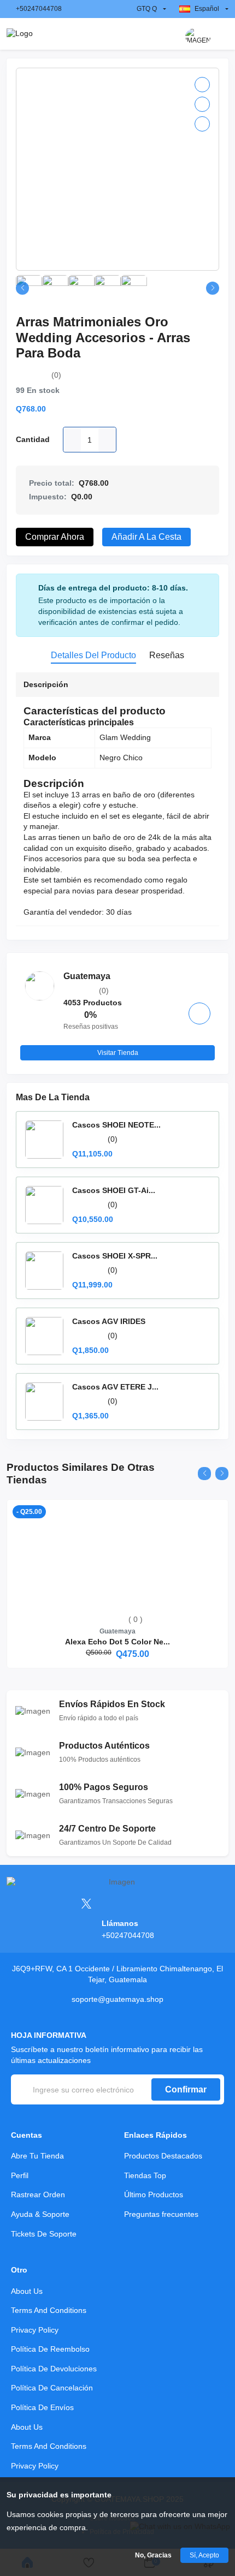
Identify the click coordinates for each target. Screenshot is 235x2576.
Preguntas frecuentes (161, 2214)
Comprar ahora (55, 537)
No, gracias (153, 2555)
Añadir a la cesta (146, 537)
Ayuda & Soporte (40, 2214)
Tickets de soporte (44, 2234)
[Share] (202, 124)
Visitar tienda (118, 1053)
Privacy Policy (35, 2330)
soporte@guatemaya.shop (117, 1999)
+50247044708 (39, 9)
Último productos (154, 2195)
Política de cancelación (52, 2388)
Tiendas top (145, 2175)
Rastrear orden (38, 2195)
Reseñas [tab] (167, 655)
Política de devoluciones (54, 2369)
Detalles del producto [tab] (93, 655)
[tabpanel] (117, 801)
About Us (27, 2291)
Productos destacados (163, 2156)
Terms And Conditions (49, 2310)
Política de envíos (42, 2407)
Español (207, 9)
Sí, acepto (204, 2555)
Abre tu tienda (37, 2156)
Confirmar (186, 2089)
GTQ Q (147, 9)
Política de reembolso (50, 2349)
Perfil (20, 2175)
